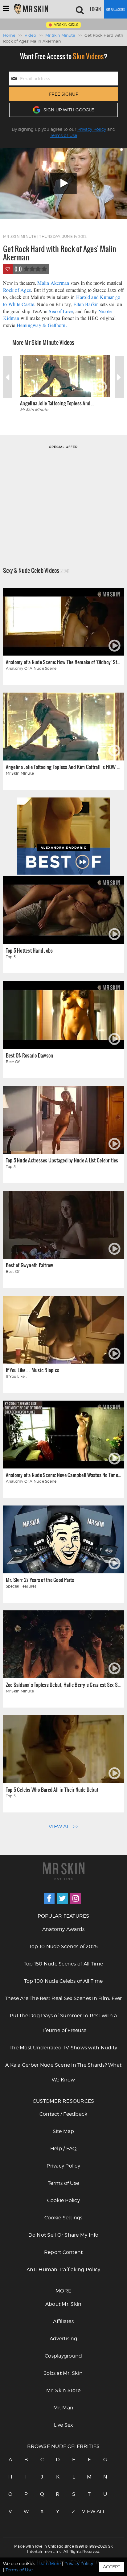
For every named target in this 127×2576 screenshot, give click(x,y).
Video (30, 35)
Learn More (49, 2564)
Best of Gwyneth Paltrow (30, 1265)
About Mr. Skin (63, 2304)
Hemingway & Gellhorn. (42, 325)
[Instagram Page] (76, 1898)
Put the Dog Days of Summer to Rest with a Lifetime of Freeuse (63, 2023)
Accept (112, 2567)
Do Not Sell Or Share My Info (63, 2235)
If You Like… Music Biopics (33, 1370)
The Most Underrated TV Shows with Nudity (63, 2048)
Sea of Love (61, 311)
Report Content (63, 2252)
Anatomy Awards (63, 1929)
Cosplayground (63, 2356)
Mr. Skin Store (63, 2390)
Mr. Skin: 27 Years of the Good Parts (40, 1580)
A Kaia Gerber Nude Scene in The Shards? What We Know (63, 2072)
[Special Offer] (63, 497)
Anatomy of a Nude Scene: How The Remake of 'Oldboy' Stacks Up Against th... (63, 662)
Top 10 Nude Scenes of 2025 (63, 1946)
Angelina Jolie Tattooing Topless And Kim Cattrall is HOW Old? (63, 767)
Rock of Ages (17, 290)
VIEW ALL (89, 2511)
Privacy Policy (92, 129)
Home (9, 35)
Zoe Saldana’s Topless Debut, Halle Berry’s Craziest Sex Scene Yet (63, 1685)
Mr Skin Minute (60, 35)
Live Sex (63, 2425)
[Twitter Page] (62, 1898)
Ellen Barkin (86, 304)
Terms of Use (63, 135)
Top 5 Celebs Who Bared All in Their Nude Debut (52, 1789)
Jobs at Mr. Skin (63, 2373)
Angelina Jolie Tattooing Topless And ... (57, 403)
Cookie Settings (63, 2218)
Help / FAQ (63, 2149)
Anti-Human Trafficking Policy (63, 2270)
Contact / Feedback (63, 2114)
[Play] (63, 183)
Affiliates (63, 2321)
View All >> (63, 1826)
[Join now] (115, 9)
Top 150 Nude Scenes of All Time (63, 1964)
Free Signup (64, 94)
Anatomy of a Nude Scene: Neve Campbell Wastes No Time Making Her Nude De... (63, 1475)
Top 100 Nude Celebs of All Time (63, 1981)
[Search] (80, 9)
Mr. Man (63, 2408)
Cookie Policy (63, 2200)
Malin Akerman (53, 283)
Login (95, 9)
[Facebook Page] (49, 1898)
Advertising (63, 2339)
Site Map (63, 2131)
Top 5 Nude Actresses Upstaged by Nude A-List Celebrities (62, 1160)
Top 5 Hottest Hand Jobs (29, 950)
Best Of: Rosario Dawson (30, 1055)
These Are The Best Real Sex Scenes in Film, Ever (63, 1998)
